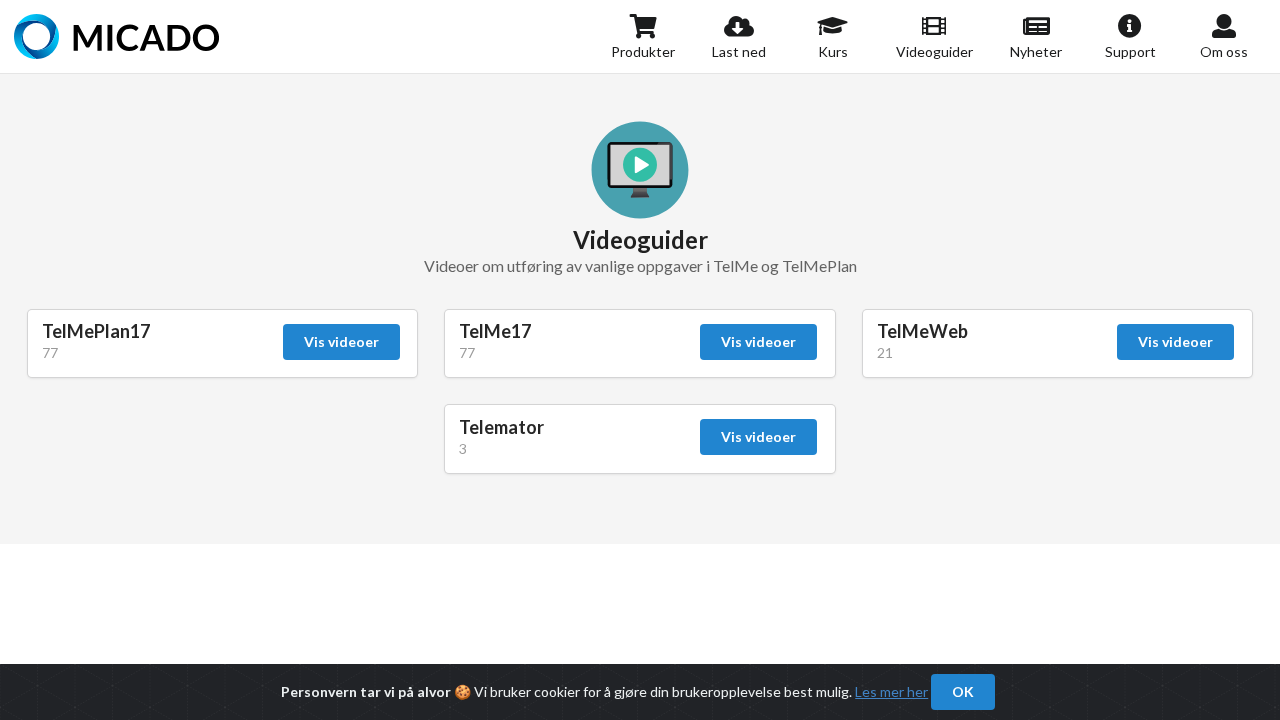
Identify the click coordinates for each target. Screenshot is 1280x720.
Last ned (739, 51)
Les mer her (891, 691)
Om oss (1224, 51)
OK (963, 691)
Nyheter (1036, 51)
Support (1130, 51)
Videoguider (934, 51)
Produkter (643, 51)
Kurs (833, 51)
